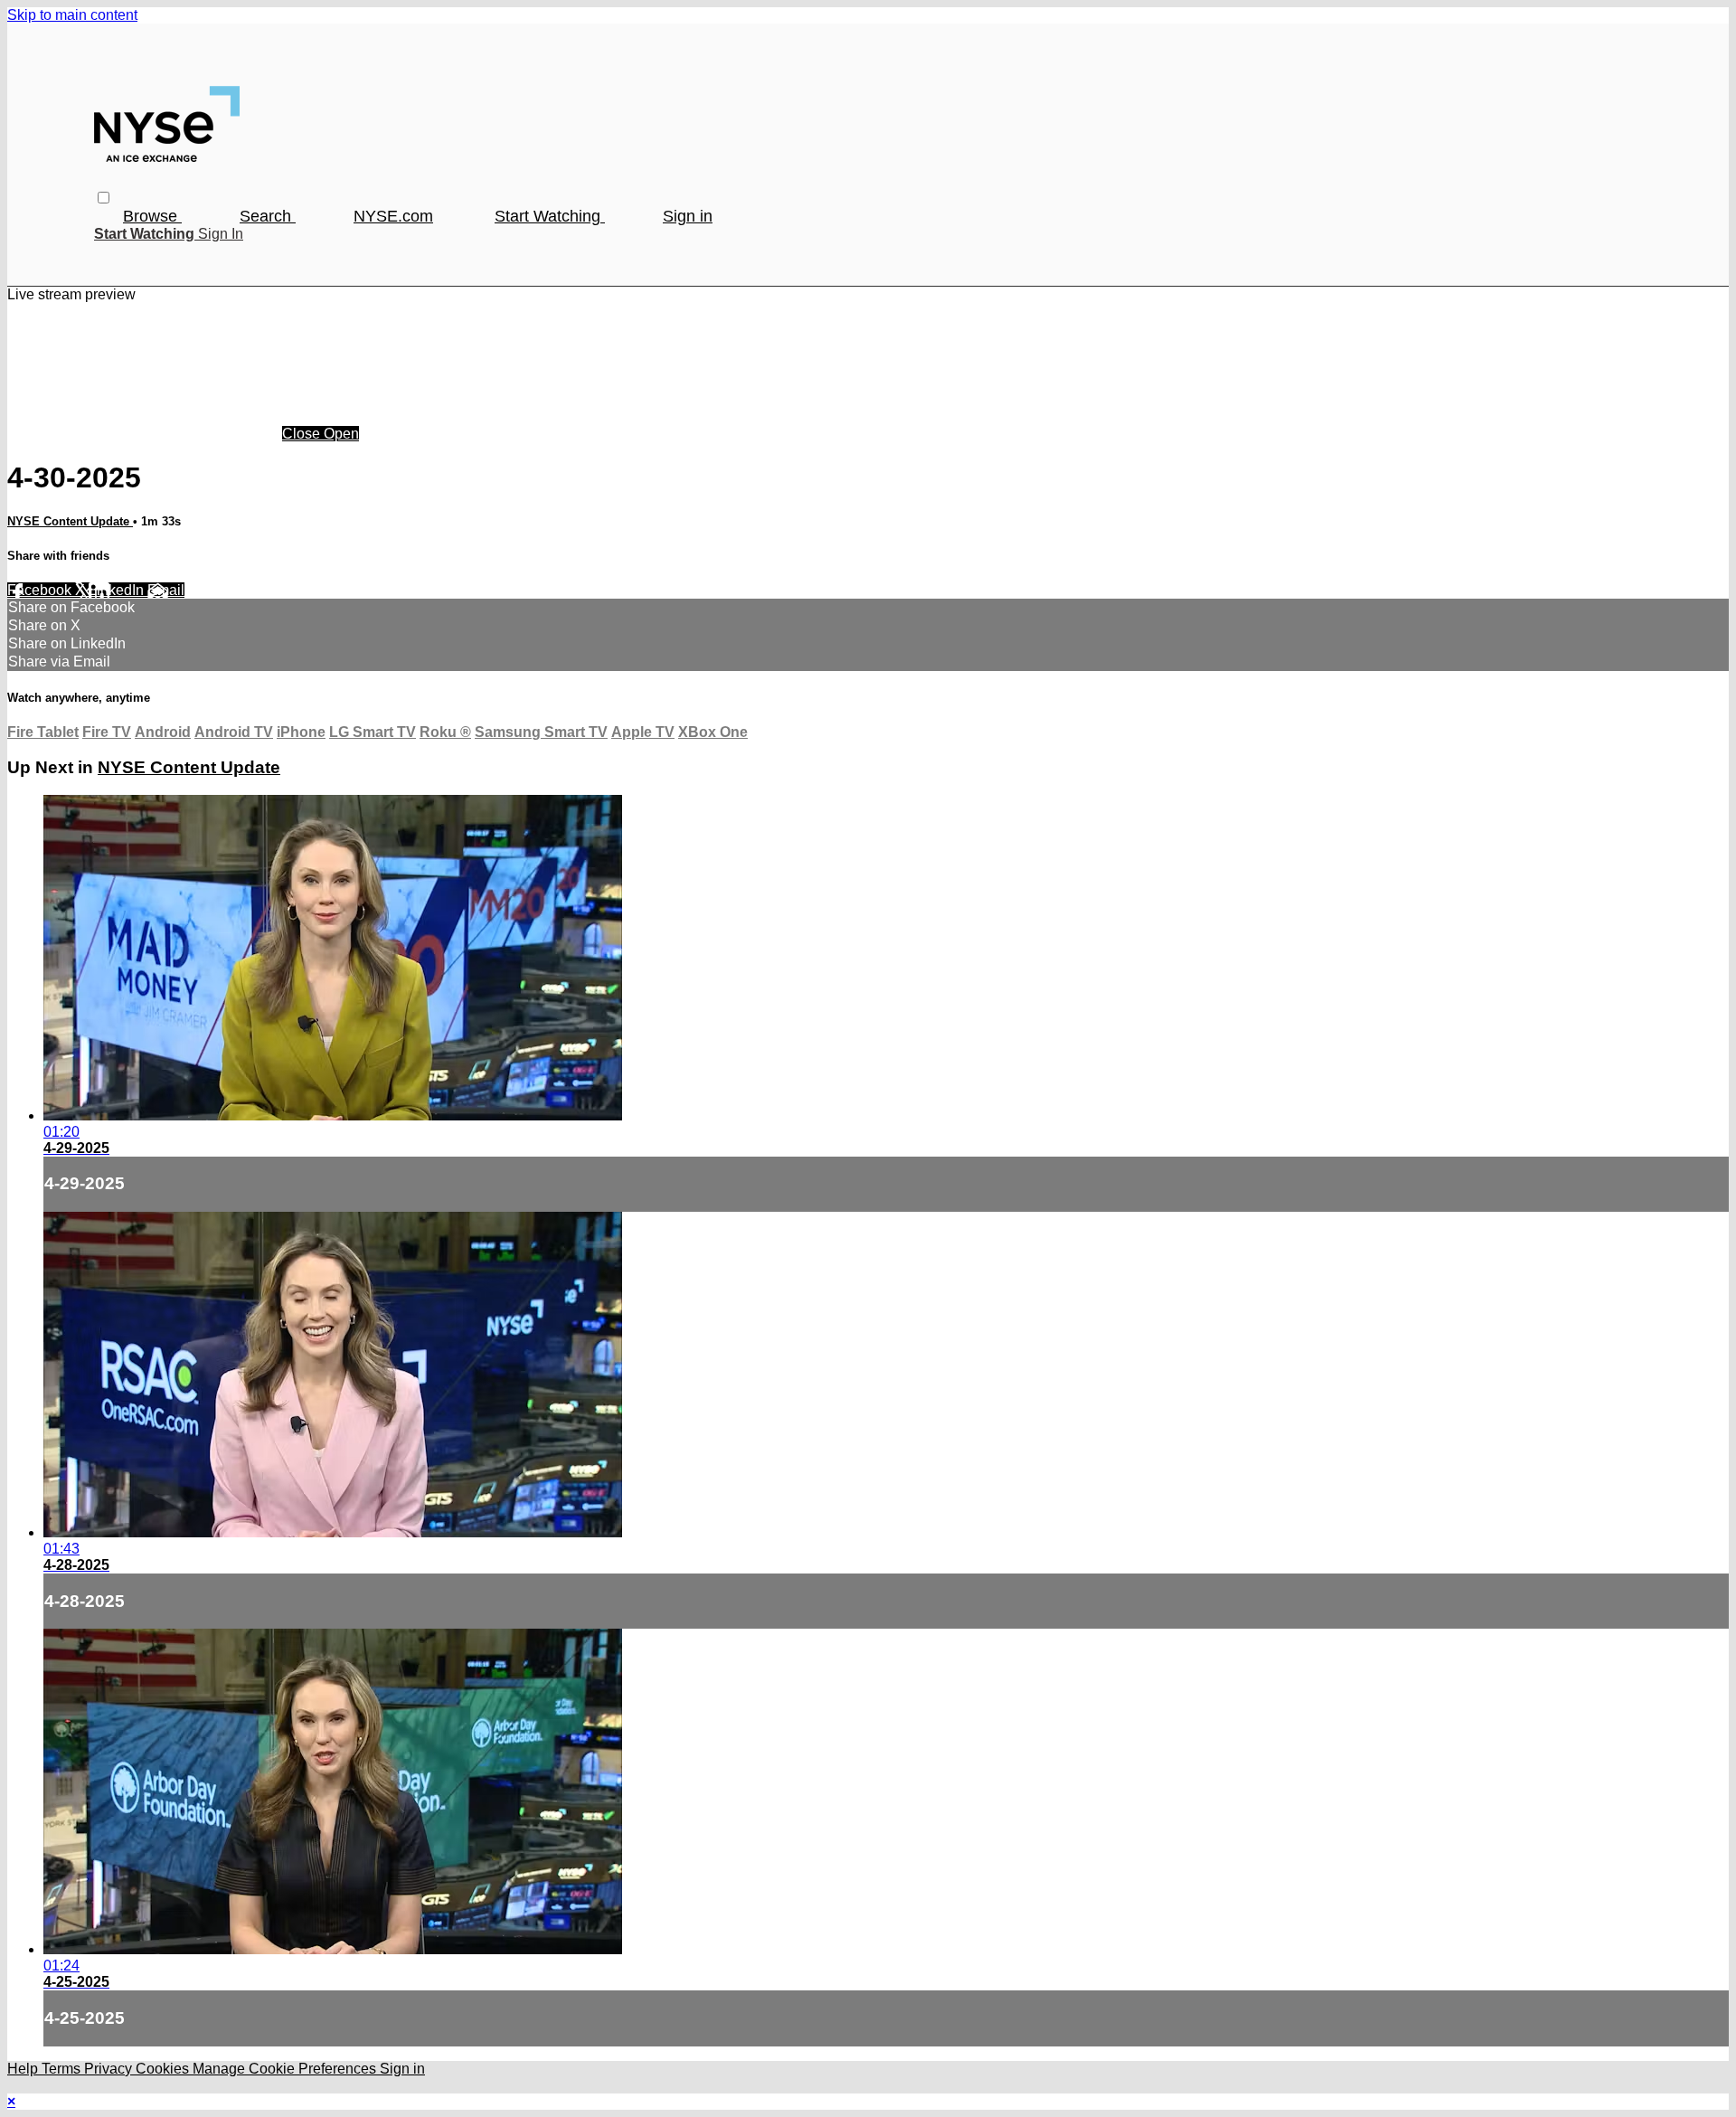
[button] (104, 198)
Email (166, 590)
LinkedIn (118, 590)
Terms (63, 2069)
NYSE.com (393, 216)
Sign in (688, 216)
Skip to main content (72, 15)
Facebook (41, 590)
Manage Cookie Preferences (286, 2069)
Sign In (221, 234)
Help (24, 2069)
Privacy (110, 2069)
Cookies (164, 2069)
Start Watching (550, 216)
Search (268, 216)
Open (341, 434)
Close (303, 434)
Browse (152, 216)
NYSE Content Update (70, 521)
